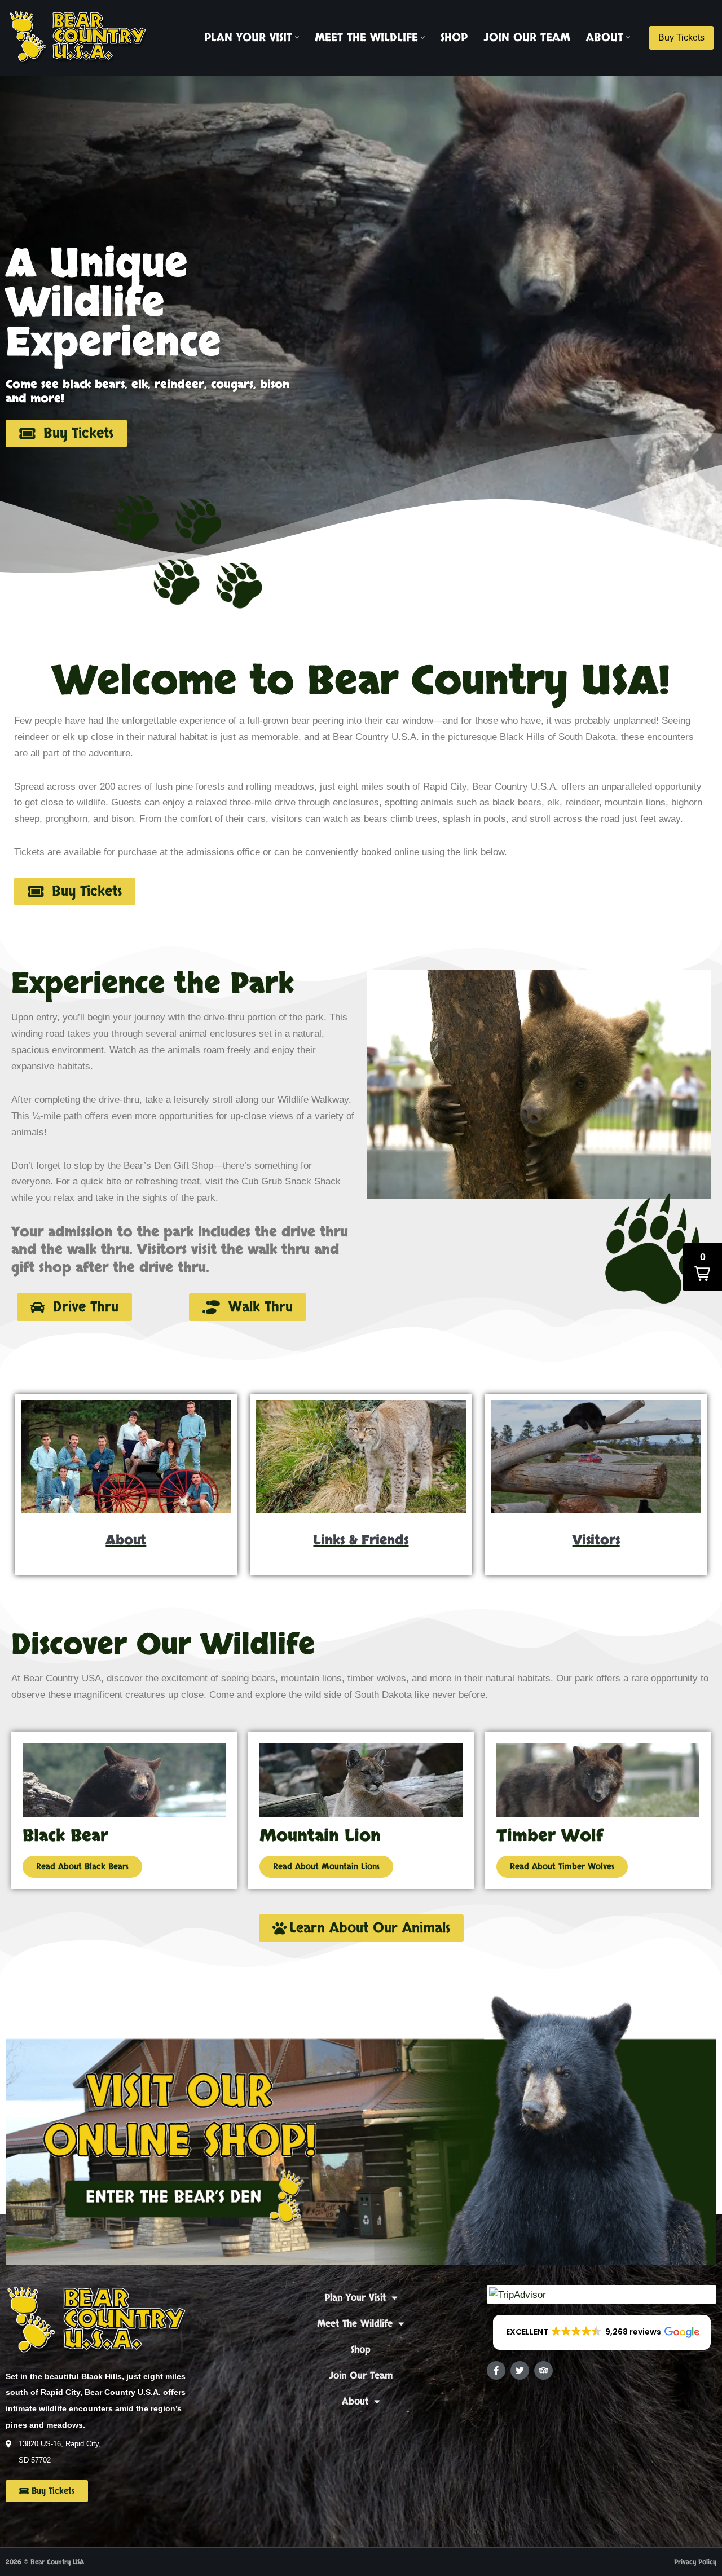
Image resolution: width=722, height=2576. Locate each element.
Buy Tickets (681, 38)
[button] (297, 38)
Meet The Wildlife (355, 2324)
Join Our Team (527, 38)
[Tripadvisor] (543, 2370)
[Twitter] (520, 2370)
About (355, 2401)
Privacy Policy (695, 2562)
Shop (454, 38)
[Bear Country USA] (82, 38)
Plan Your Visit (355, 2298)
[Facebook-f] (496, 2370)
